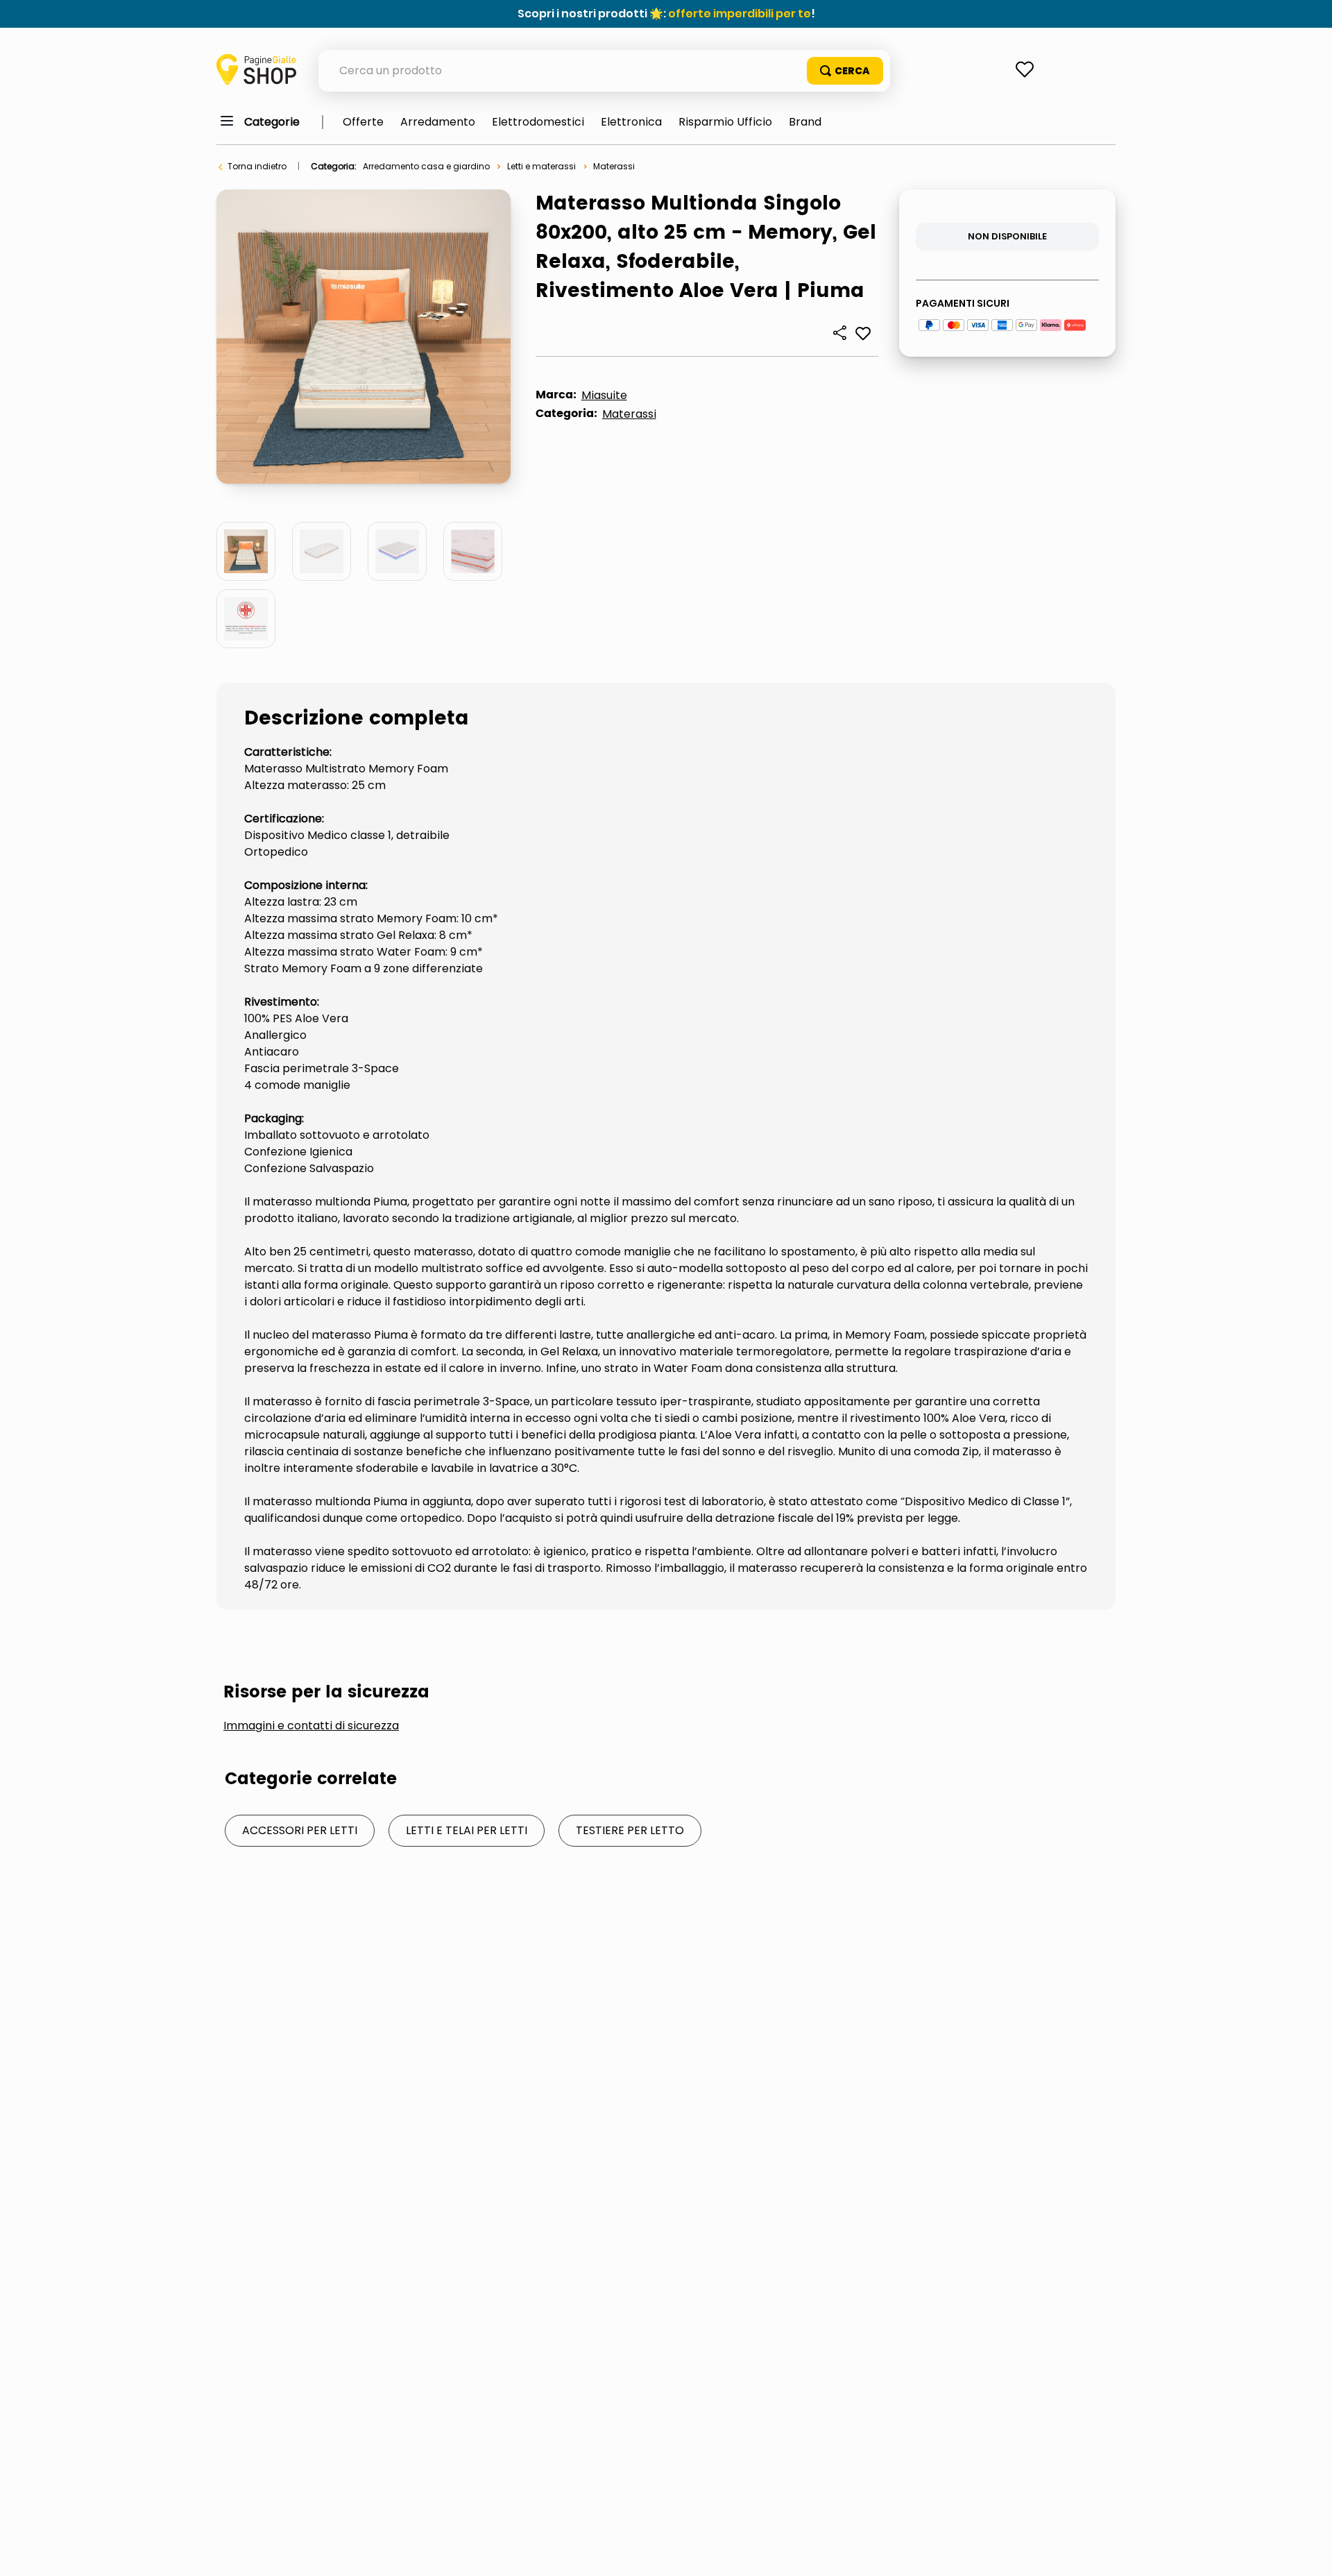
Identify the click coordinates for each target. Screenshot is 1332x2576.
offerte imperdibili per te (740, 14)
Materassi (614, 166)
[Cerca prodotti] (845, 71)
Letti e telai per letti (467, 1830)
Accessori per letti (300, 1830)
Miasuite (604, 395)
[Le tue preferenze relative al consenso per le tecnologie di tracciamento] (1308, 2552)
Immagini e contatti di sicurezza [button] (311, 1726)
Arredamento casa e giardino (426, 166)
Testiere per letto (630, 1830)
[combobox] (604, 71)
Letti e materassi (541, 166)
